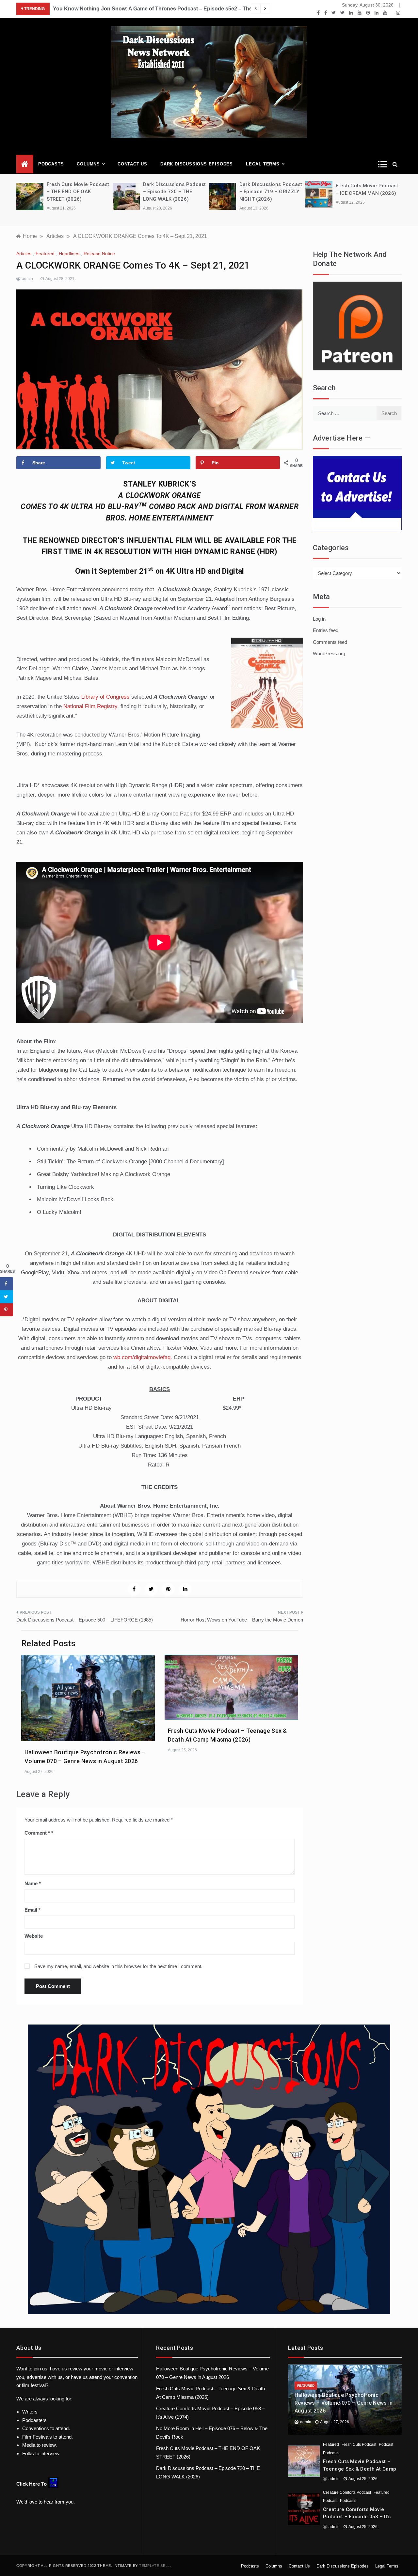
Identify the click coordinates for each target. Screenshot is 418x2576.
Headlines (69, 254)
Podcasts (51, 164)
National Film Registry (90, 706)
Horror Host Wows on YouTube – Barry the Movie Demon (242, 1620)
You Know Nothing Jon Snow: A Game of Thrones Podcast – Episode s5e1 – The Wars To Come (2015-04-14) (238, 9)
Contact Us (132, 164)
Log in (319, 619)
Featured (45, 254)
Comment (37, 1833)
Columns (88, 164)
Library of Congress (105, 697)
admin (27, 279)
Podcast (386, 2444)
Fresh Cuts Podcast (359, 2444)
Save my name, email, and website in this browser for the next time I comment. (118, 1966)
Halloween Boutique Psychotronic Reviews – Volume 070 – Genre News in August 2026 (344, 2403)
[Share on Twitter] (7, 1296)
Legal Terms (263, 164)
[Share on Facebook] (7, 1283)
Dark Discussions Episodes (197, 164)
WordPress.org (329, 653)
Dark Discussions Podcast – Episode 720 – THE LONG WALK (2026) (139, 192)
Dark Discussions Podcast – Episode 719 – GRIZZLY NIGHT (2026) (235, 192)
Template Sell (154, 2566)
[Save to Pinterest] (7, 1310)
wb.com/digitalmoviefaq (142, 1357)
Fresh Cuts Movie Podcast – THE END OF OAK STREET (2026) (42, 192)
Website (34, 1936)
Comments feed (330, 642)
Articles (24, 254)
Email (32, 1910)
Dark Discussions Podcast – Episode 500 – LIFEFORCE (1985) (85, 1620)
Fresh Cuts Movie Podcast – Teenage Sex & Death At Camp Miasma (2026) (360, 2469)
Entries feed (326, 630)
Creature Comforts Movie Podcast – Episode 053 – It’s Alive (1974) (357, 2517)
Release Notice (99, 254)
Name (33, 1883)
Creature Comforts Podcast (347, 2492)
